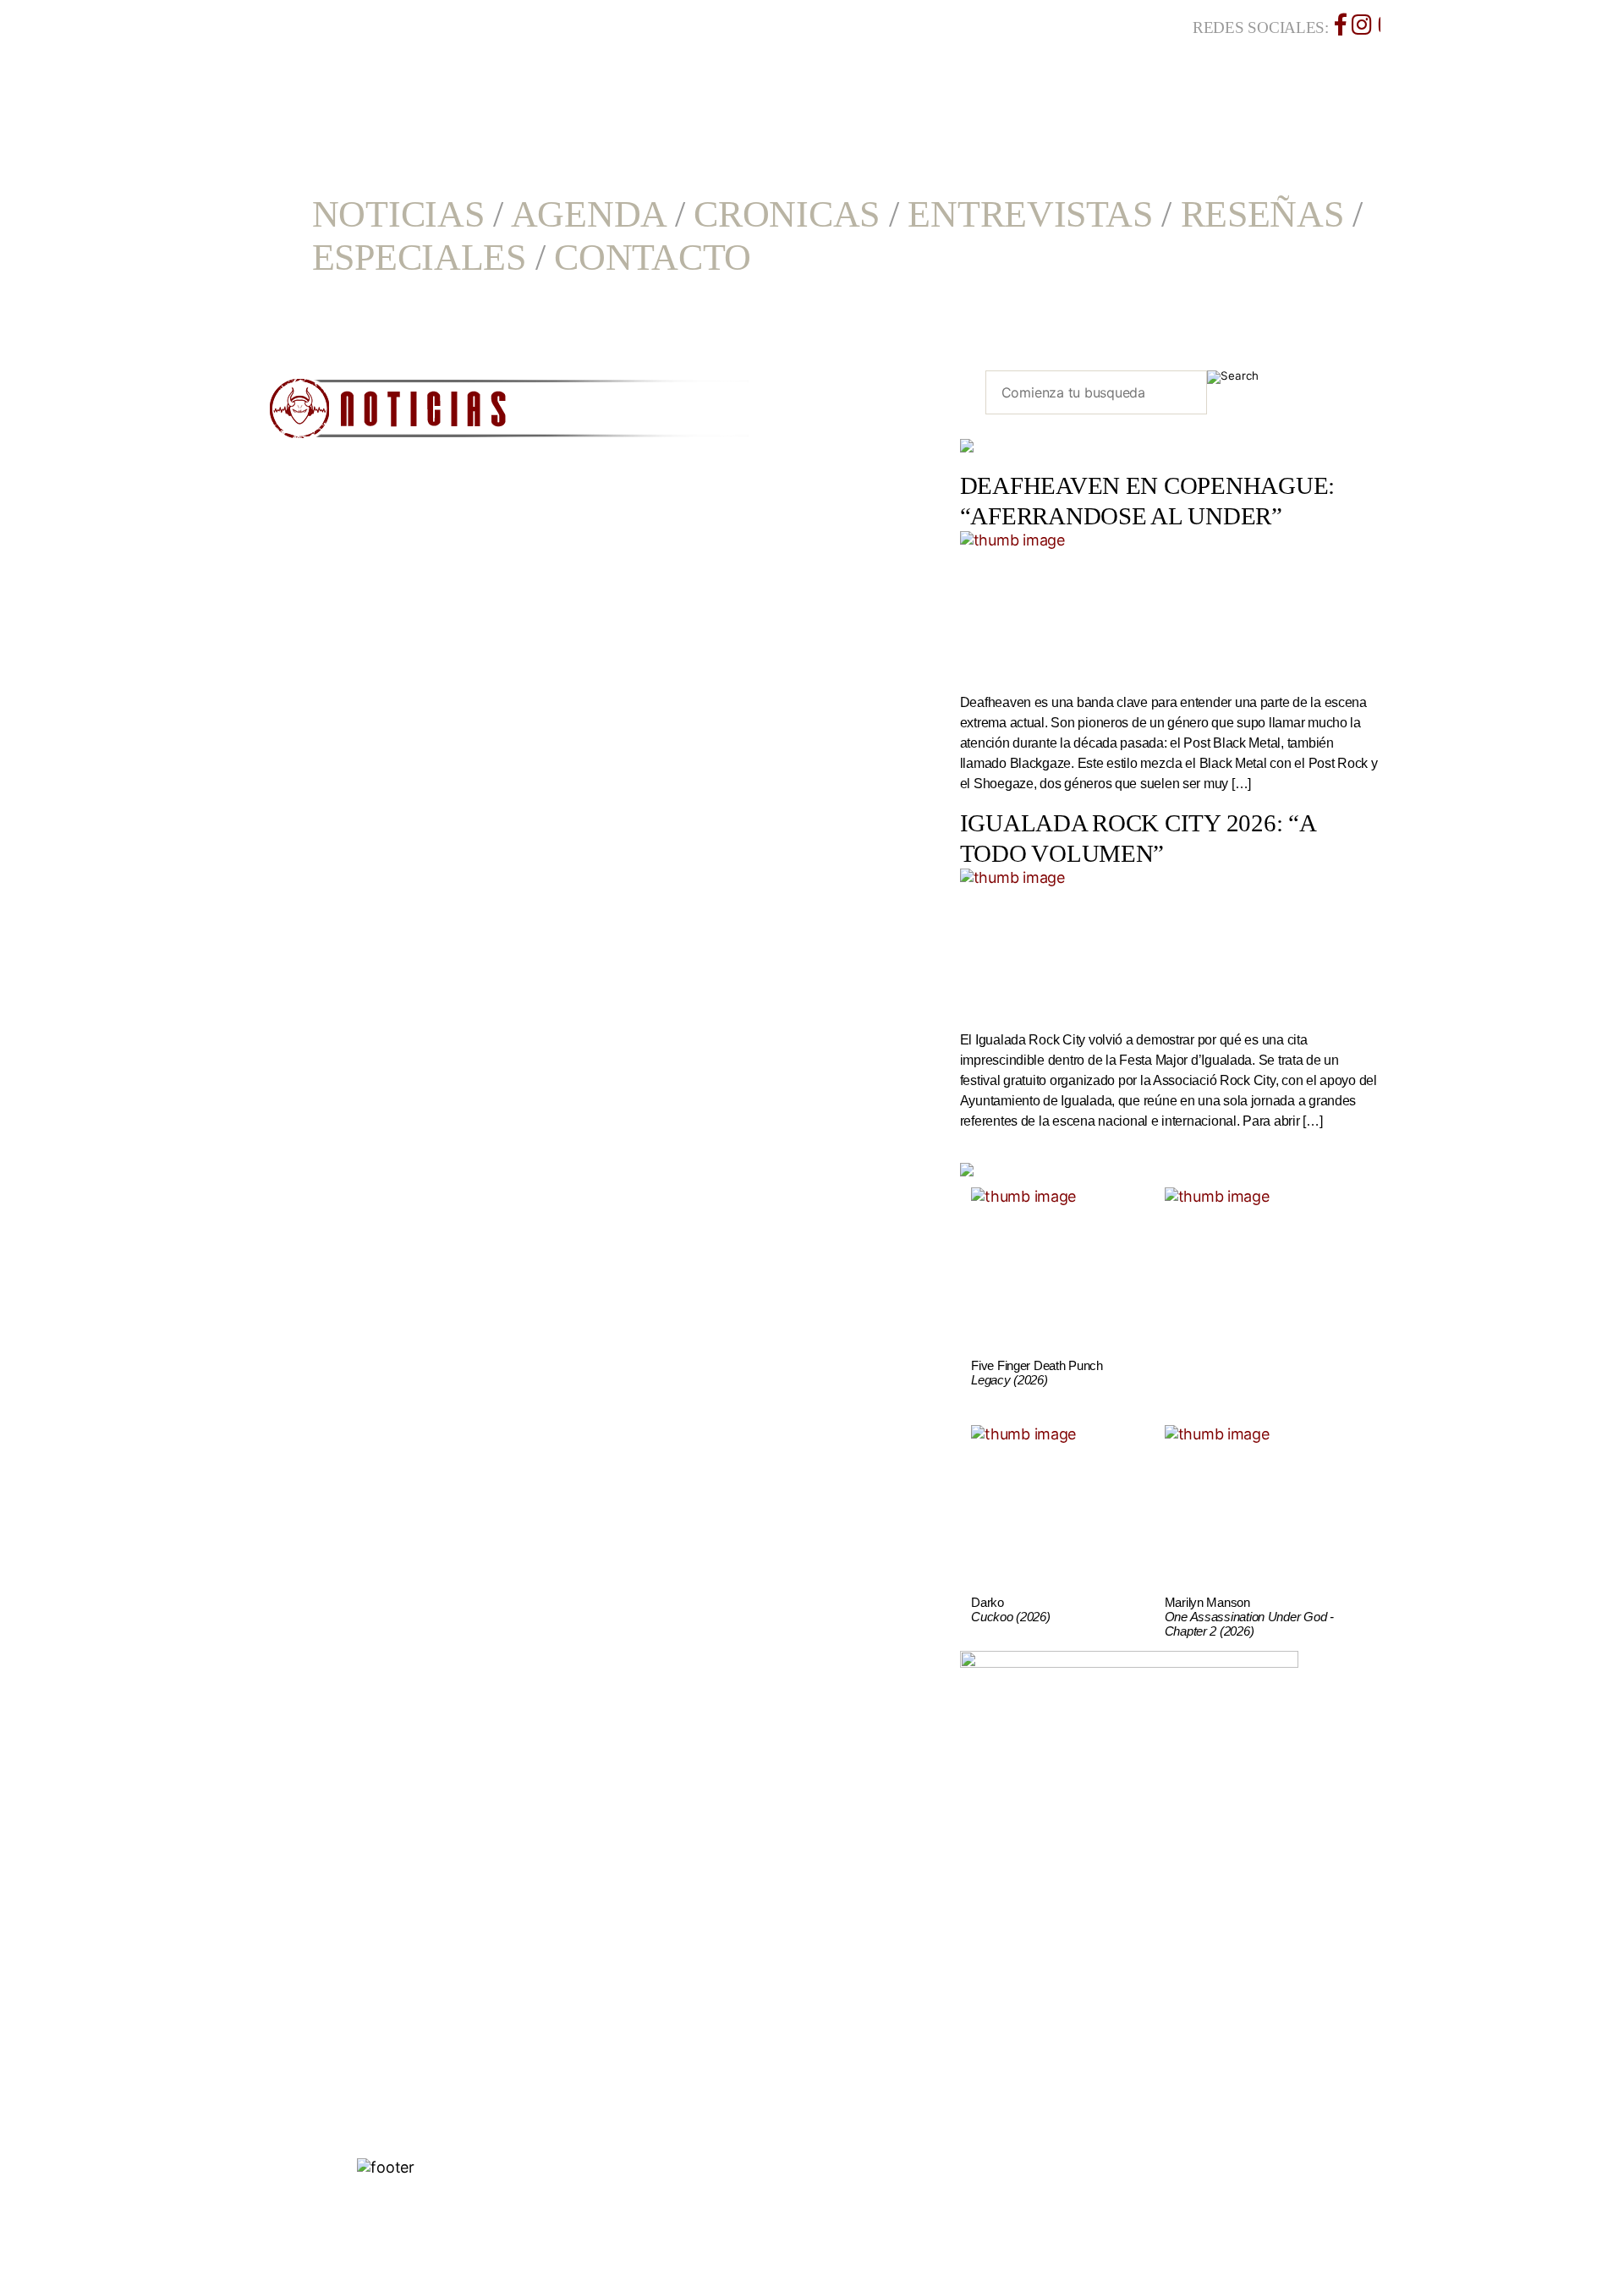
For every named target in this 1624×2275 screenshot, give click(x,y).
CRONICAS (787, 214)
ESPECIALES (419, 258)
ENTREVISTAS (1030, 214)
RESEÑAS (1262, 214)
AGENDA (588, 214)
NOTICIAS (398, 214)
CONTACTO (653, 258)
